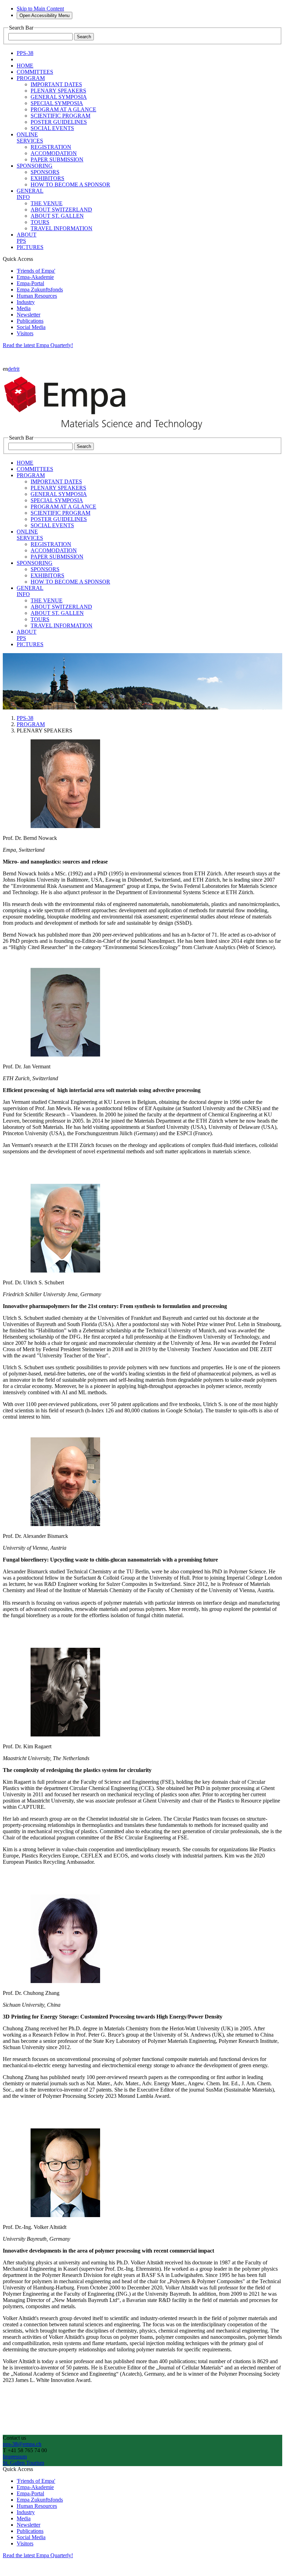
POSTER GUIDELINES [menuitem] (59, 122)
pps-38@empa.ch (22, 2444)
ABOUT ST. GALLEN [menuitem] (57, 216)
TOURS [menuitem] (40, 222)
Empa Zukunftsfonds (40, 290)
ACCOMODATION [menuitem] (54, 153)
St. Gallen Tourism (23, 2463)
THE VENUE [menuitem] (47, 203)
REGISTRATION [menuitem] (51, 147)
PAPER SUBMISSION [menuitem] (57, 159)
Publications (30, 321)
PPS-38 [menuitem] (25, 53)
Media (24, 308)
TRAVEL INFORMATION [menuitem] (62, 228)
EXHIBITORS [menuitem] (47, 178)
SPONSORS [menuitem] (45, 172)
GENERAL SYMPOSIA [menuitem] (59, 97)
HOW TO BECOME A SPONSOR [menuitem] (70, 184)
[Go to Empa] (107, 431)
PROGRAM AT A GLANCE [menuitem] (63, 109)
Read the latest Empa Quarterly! (38, 345)
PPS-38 (25, 718)
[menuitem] (25, 66)
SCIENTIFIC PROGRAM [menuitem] (60, 116)
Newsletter (28, 315)
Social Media (31, 327)
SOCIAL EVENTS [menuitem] (52, 128)
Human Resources (37, 296)
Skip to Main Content (40, 9)
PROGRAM (31, 724)
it (18, 369)
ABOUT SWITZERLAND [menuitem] (61, 210)
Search (84, 37)
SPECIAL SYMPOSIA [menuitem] (57, 103)
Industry (26, 302)
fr (15, 369)
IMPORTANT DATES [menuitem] (56, 84)
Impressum (15, 2457)
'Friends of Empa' (36, 271)
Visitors (25, 333)
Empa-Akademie (35, 277)
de (11, 369)
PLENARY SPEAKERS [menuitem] (58, 91)
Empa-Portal (30, 283)
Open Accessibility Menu (44, 15)
